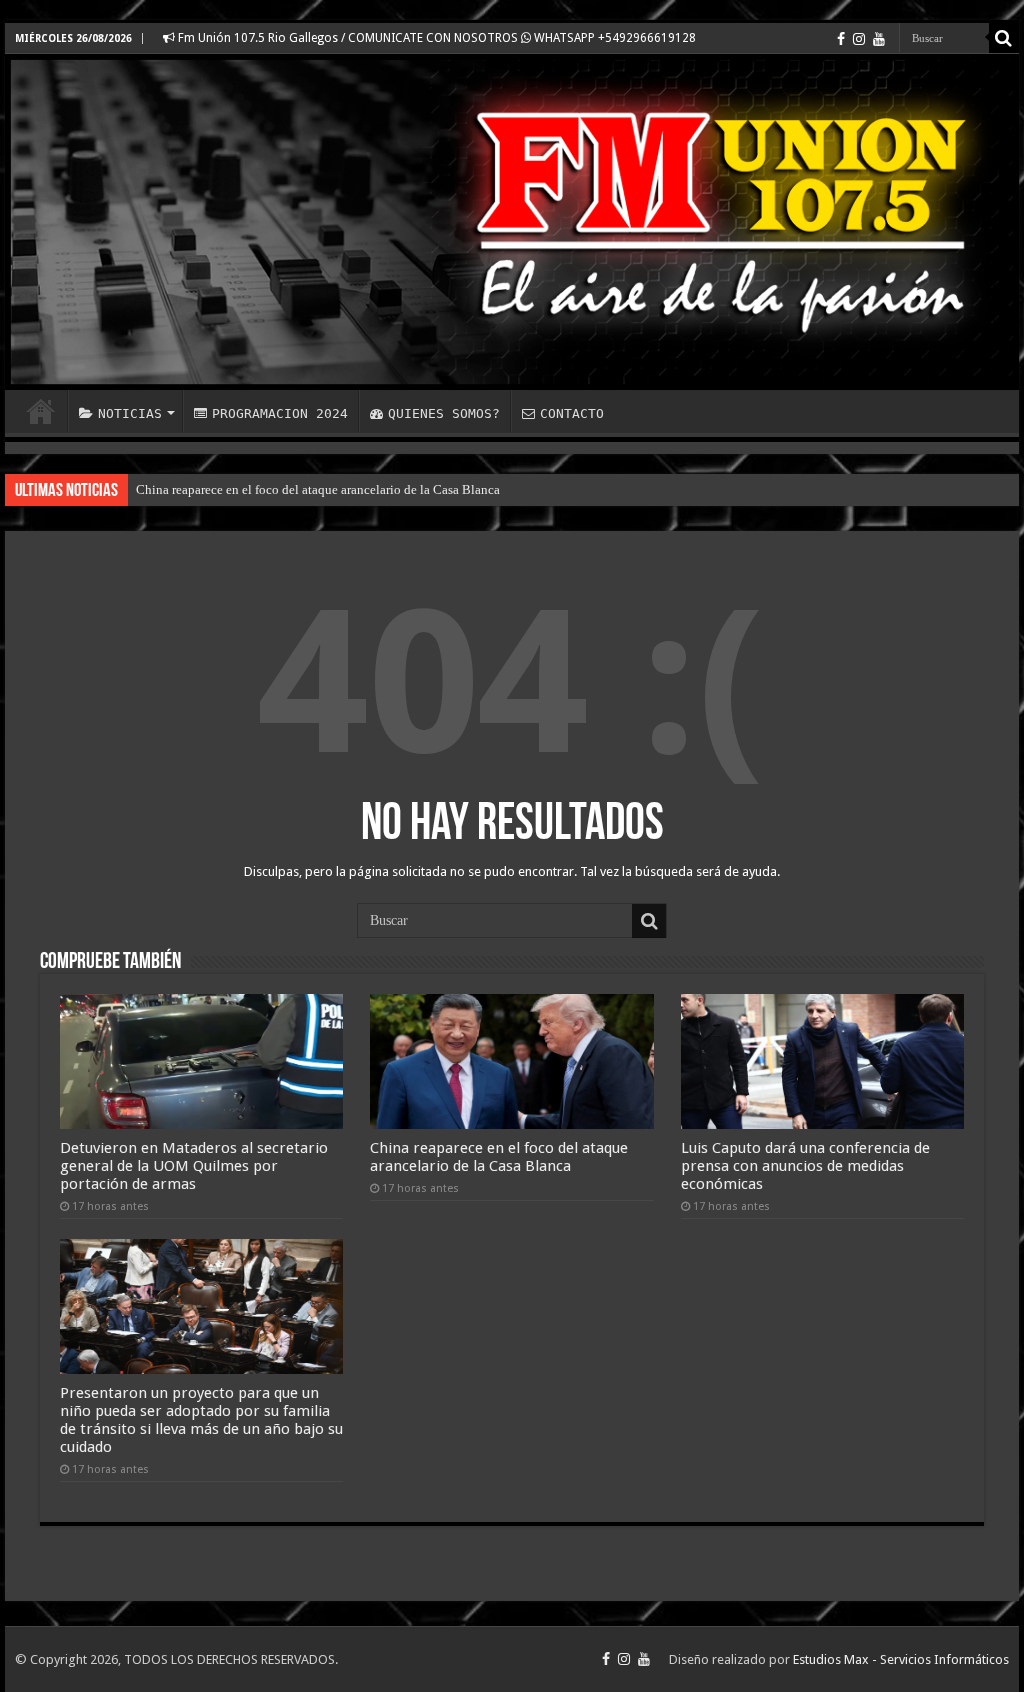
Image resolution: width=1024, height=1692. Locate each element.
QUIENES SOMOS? (444, 413)
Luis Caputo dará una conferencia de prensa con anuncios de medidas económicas (805, 1166)
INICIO (41, 411)
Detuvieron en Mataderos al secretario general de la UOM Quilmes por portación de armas (194, 1166)
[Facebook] (841, 39)
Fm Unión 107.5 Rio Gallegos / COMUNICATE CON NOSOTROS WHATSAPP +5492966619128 (435, 38)
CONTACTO (572, 413)
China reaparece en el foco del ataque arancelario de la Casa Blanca (318, 489)
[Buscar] (1004, 38)
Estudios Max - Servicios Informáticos (901, 1659)
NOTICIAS (130, 413)
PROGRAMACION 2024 (280, 413)
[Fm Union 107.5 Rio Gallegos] (512, 222)
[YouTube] (879, 39)
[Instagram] (859, 39)
